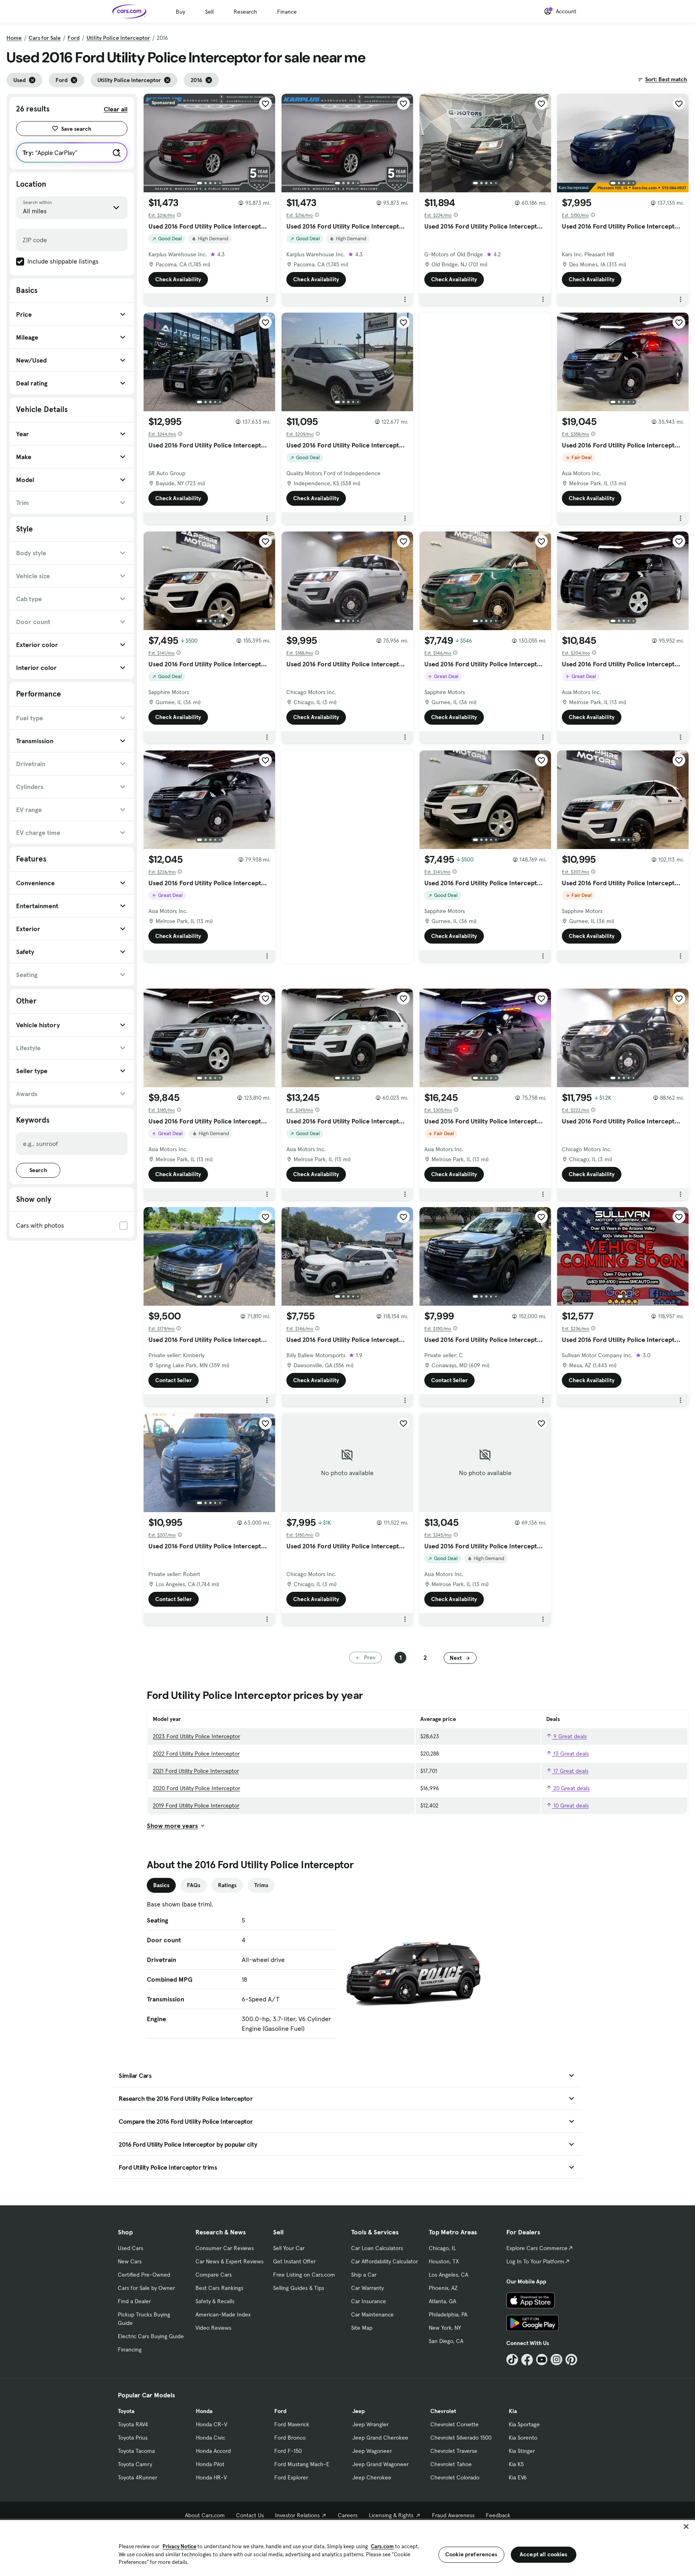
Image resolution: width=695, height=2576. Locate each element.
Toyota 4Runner (138, 2477)
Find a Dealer (134, 2301)
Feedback (498, 2515)
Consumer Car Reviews (225, 2248)
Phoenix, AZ (443, 2288)
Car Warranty (367, 2288)
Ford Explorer (291, 2477)
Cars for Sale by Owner (146, 2288)
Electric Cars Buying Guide (151, 2336)
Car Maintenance (372, 2314)
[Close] (686, 2527)
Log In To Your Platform (535, 2261)
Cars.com (382, 2546)
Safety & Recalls (215, 2301)
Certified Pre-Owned (144, 2275)
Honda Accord (213, 2451)
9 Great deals (569, 1736)
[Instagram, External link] (556, 2360)
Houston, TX (444, 2261)
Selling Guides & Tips (299, 2288)
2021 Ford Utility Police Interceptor (196, 1771)
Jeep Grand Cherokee (380, 2438)
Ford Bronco (290, 2438)
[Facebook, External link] (527, 2360)
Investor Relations (297, 2515)
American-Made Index (223, 2314)
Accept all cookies (544, 2554)
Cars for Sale (45, 38)
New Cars (130, 2261)
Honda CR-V (212, 2424)
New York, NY (445, 2328)
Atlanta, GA (442, 2301)
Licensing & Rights (391, 2515)
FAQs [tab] (194, 1885)
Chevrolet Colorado (455, 2477)
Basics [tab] (161, 1885)
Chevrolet (443, 2411)
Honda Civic (211, 2438)
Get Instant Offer (294, 2261)
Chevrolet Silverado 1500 (461, 2438)
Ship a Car (364, 2275)
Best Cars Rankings (219, 2288)
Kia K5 (516, 2464)
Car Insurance (369, 2301)
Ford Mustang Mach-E (302, 2464)
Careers (348, 2515)
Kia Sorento (523, 2438)
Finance (287, 12)
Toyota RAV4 (133, 2424)
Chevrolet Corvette (454, 2424)
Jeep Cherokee (372, 2477)
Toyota (126, 2411)
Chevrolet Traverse (454, 2451)
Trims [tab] (261, 1885)
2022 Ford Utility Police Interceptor (196, 1754)
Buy (180, 12)
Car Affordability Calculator (385, 2261)
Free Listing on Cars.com (304, 2275)
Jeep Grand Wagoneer (380, 2464)
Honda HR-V (211, 2477)
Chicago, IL (442, 2248)
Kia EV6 (518, 2477)
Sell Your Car (289, 2248)
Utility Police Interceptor (118, 38)
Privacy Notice (179, 2546)
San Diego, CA (446, 2341)
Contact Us (250, 2515)
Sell (209, 12)
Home (14, 38)
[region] (347, 2547)
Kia (513, 2411)
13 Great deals (570, 1754)
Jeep (359, 2411)
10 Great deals (570, 1805)
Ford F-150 (288, 2451)
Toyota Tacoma (136, 2451)
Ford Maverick (292, 2424)
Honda (204, 2411)
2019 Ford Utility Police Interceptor (196, 1805)
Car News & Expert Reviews (229, 2261)
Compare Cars (214, 2275)
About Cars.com (205, 2515)
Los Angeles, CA (448, 2275)
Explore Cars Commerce (537, 2248)
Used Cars (131, 2248)
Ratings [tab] (227, 1885)
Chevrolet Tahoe (451, 2464)
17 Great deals (570, 1771)
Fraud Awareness (453, 2515)
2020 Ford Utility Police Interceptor (196, 1788)
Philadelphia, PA (448, 2314)
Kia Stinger (522, 2451)
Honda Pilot (210, 2464)
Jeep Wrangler (370, 2424)
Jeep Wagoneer (372, 2451)
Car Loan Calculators (377, 2248)
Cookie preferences (471, 2554)
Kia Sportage (524, 2424)
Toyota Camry (135, 2464)
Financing (130, 2349)
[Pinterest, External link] (571, 2360)
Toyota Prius (133, 2438)
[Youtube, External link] (542, 2360)
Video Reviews (213, 2328)
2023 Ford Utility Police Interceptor (196, 1736)
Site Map (362, 2328)
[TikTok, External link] (512, 2360)
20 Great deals (571, 1788)
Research (245, 12)
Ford (74, 38)
